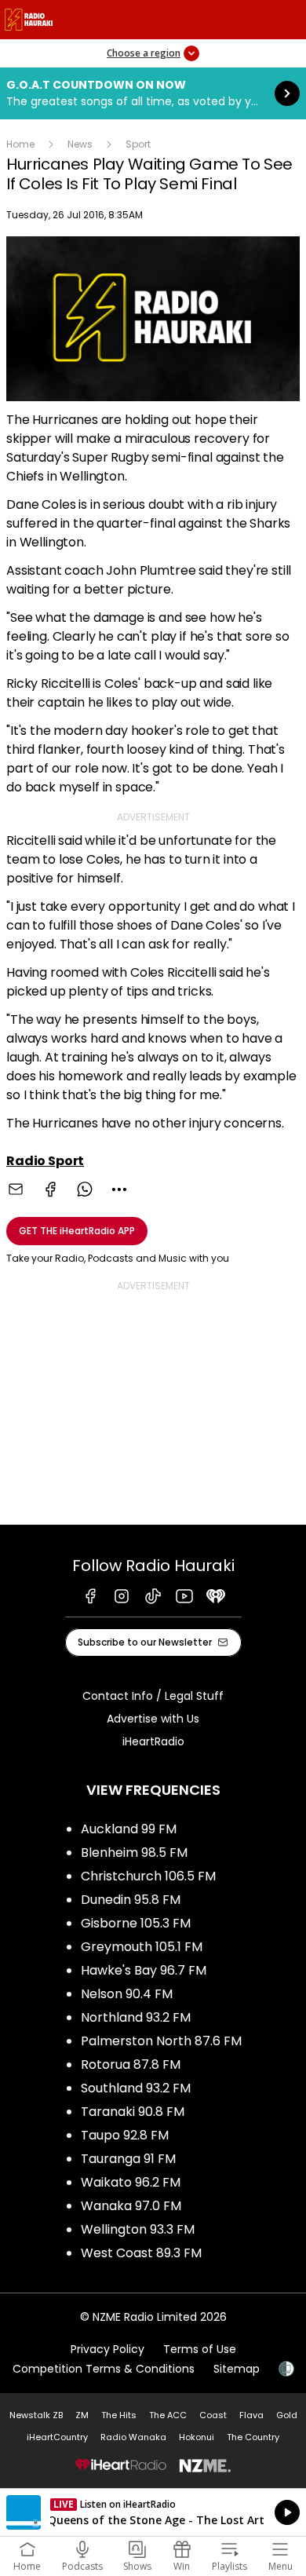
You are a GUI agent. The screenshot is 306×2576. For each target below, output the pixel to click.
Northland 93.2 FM (136, 2017)
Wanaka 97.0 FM (131, 2206)
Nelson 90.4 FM (127, 1994)
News (80, 144)
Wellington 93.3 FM (138, 2229)
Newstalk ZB (36, 2415)
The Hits (119, 2415)
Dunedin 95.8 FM (131, 1900)
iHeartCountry (57, 2437)
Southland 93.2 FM (136, 2088)
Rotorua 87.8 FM (131, 2064)
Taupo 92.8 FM (125, 2135)
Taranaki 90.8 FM (133, 2112)
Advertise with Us (153, 1719)
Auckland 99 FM (129, 1829)
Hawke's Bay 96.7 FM (144, 1970)
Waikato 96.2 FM (131, 2182)
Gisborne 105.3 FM (136, 1923)
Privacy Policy (107, 2349)
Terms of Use (200, 2349)
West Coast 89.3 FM (141, 2253)
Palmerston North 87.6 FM (161, 2041)
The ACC (168, 2415)
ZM (82, 2415)
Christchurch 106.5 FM (148, 1876)
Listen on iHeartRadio (153, 2512)
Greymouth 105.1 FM (142, 1947)
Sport (138, 144)
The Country (253, 2437)
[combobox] (119, 1189)
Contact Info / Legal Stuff (153, 1696)
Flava (251, 2415)
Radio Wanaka (133, 2437)
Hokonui (197, 2437)
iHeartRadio (153, 1741)
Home (20, 144)
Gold (287, 2415)
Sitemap (237, 2369)
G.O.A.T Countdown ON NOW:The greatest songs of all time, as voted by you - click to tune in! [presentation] (153, 93)
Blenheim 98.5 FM (134, 1853)
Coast (213, 2415)
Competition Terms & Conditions (104, 2369)
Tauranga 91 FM (128, 2159)
